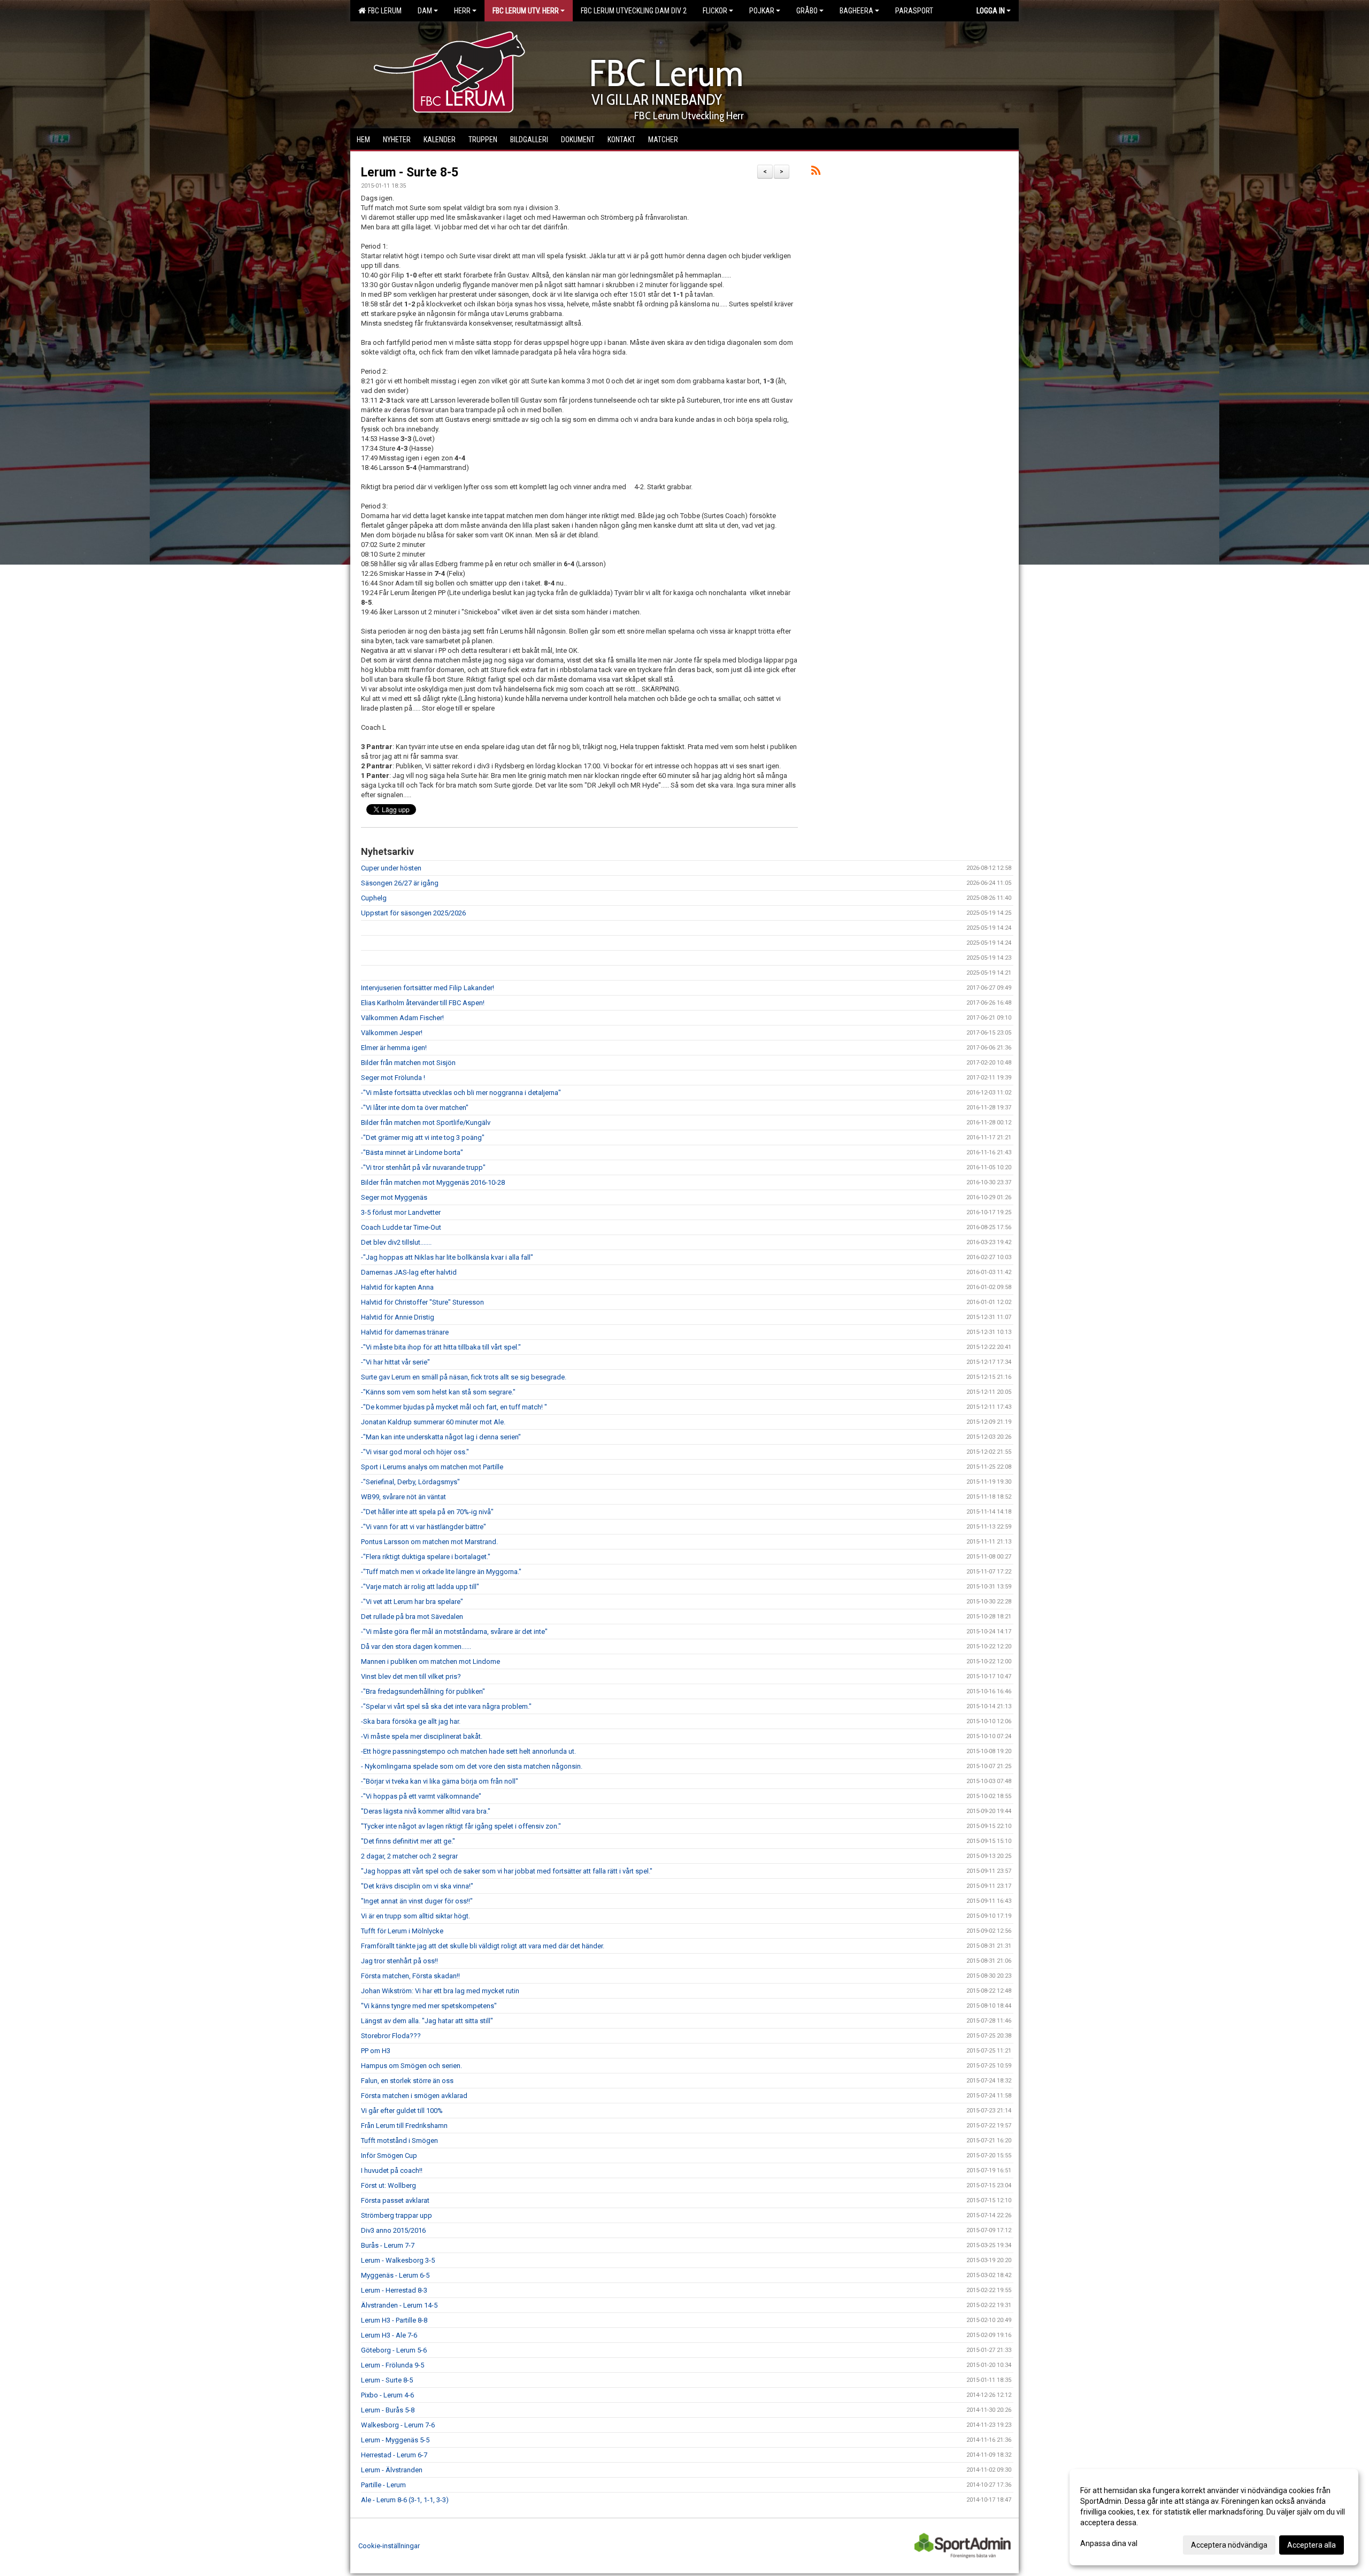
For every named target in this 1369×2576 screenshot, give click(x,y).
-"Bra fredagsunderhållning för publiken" (423, 1691)
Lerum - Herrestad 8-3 (394, 2290)
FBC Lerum (383, 11)
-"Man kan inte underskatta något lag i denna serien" (441, 1437)
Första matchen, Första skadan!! (410, 1976)
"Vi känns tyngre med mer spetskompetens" (429, 2006)
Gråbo (807, 11)
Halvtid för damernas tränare (405, 1332)
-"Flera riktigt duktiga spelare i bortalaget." (426, 1557)
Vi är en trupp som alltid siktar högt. (416, 1916)
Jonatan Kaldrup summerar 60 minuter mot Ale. (433, 1422)
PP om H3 (376, 2051)
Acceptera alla (1312, 2545)
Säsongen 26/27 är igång (400, 883)
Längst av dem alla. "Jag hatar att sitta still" (427, 2021)
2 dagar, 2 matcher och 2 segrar (409, 1856)
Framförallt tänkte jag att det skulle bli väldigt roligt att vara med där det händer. (483, 1946)
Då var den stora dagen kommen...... (416, 1646)
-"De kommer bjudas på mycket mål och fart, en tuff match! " (454, 1407)
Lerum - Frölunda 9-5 (393, 2365)
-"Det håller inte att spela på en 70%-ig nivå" (427, 1512)
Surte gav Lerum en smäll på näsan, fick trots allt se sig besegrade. (464, 1377)
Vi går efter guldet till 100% (402, 2111)
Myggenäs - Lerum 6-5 (395, 2275)
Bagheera (856, 11)
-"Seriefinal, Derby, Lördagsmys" (410, 1482)
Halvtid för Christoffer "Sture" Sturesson (422, 1302)
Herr (462, 11)
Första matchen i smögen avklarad (414, 2096)
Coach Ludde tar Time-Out (401, 1227)
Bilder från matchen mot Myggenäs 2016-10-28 (433, 1182)
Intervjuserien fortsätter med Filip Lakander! (428, 988)
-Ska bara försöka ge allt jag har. (411, 1721)
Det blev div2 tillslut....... (396, 1242)
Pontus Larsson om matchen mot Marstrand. (429, 1542)
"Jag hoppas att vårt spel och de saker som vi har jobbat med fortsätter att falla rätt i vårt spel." (507, 1871)
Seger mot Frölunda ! (393, 1078)
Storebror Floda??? (391, 2036)
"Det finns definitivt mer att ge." (408, 1841)
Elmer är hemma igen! (394, 1048)
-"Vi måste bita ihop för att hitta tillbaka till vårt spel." (441, 1347)
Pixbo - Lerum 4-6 (387, 2395)
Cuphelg (374, 898)
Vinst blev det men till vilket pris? (411, 1676)
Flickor (715, 11)
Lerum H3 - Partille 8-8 (394, 2320)
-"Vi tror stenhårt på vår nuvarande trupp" (423, 1167)
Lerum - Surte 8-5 (410, 172)
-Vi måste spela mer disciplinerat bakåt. (422, 1736)
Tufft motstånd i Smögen (399, 2141)
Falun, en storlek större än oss (407, 2081)
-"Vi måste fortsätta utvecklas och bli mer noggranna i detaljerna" (461, 1093)
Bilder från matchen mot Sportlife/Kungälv (426, 1123)
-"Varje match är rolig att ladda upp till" (420, 1587)
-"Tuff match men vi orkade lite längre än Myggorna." (441, 1572)
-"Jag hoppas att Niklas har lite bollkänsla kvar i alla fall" (447, 1257)
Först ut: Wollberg (389, 2185)
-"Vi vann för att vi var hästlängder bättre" (424, 1527)
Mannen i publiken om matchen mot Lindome (430, 1661)
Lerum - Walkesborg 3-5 (398, 2260)
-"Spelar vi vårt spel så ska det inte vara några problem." (446, 1706)
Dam (425, 11)
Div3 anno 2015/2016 (393, 2230)
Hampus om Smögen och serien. (412, 2066)
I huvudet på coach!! (392, 2170)
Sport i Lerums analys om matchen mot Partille (432, 1467)
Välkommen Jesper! (392, 1033)
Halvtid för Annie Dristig (398, 1317)
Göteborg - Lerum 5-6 (394, 2350)
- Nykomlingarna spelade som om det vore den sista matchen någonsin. (472, 1766)
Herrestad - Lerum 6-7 (394, 2455)
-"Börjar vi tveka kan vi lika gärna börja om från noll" (440, 1781)
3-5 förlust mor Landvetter (401, 1212)
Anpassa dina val (1109, 2543)
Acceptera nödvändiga (1229, 2545)
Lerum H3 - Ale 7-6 (389, 2335)
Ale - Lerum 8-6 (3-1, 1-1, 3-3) (405, 2500)
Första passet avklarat (395, 2200)
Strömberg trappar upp (397, 2215)
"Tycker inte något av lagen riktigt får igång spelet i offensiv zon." (461, 1826)
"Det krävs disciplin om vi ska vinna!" (417, 1886)
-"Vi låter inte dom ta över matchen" (415, 1108)
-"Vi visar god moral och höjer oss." (415, 1452)
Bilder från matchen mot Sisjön (408, 1063)
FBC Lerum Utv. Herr (526, 11)
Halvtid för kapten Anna (397, 1287)
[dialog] (1214, 2517)
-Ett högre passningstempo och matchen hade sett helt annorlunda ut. (468, 1751)
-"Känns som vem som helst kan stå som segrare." (438, 1392)
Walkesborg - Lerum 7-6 (398, 2425)
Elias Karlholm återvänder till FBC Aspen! (423, 1003)
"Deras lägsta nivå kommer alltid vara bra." (426, 1811)
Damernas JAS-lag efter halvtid (409, 1272)
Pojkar (762, 11)
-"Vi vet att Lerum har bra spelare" (412, 1602)
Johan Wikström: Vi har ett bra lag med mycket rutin (440, 1991)
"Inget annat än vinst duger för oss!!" (417, 1901)
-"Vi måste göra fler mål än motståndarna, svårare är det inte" (454, 1632)
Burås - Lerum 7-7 (388, 2245)
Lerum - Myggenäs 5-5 (395, 2440)
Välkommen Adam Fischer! (402, 1018)
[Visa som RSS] (816, 172)
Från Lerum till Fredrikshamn (404, 2126)
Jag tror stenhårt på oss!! (399, 1961)
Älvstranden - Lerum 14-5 (399, 2305)
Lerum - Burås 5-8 (388, 2410)
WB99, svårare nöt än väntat (403, 1497)
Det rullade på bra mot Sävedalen (412, 1617)
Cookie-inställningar (389, 2546)
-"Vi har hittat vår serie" (395, 1362)
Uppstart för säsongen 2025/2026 (413, 913)
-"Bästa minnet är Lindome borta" (412, 1152)
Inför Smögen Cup (389, 2155)
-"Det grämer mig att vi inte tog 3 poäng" (423, 1137)
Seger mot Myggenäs (394, 1197)
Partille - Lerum (383, 2485)
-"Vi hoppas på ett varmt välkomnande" (421, 1796)
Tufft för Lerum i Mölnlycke (402, 1931)
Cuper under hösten (391, 868)
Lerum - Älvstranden (392, 2470)
